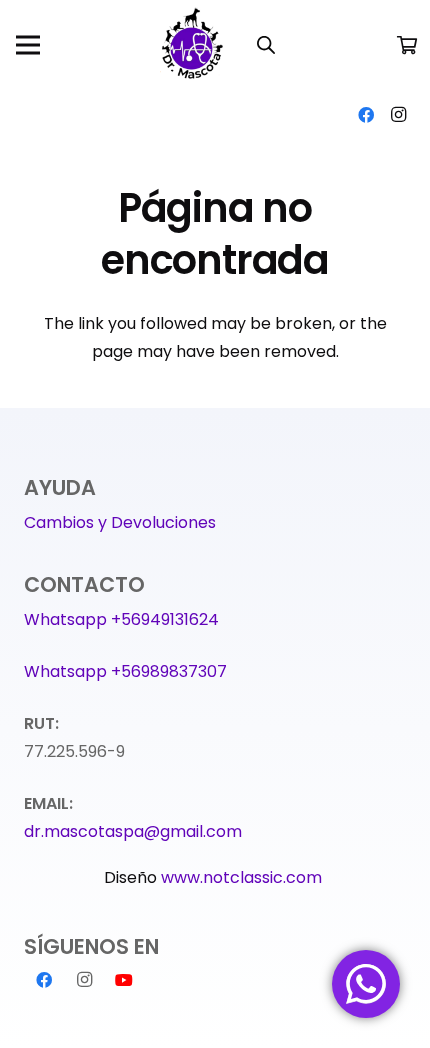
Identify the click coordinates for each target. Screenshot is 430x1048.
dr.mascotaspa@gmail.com (133, 831)
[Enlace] (194, 45)
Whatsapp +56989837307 (125, 671)
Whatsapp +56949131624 (121, 619)
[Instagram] (398, 115)
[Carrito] (407, 45)
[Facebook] (366, 115)
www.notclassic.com (243, 877)
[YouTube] (124, 980)
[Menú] (28, 45)
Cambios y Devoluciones (120, 522)
